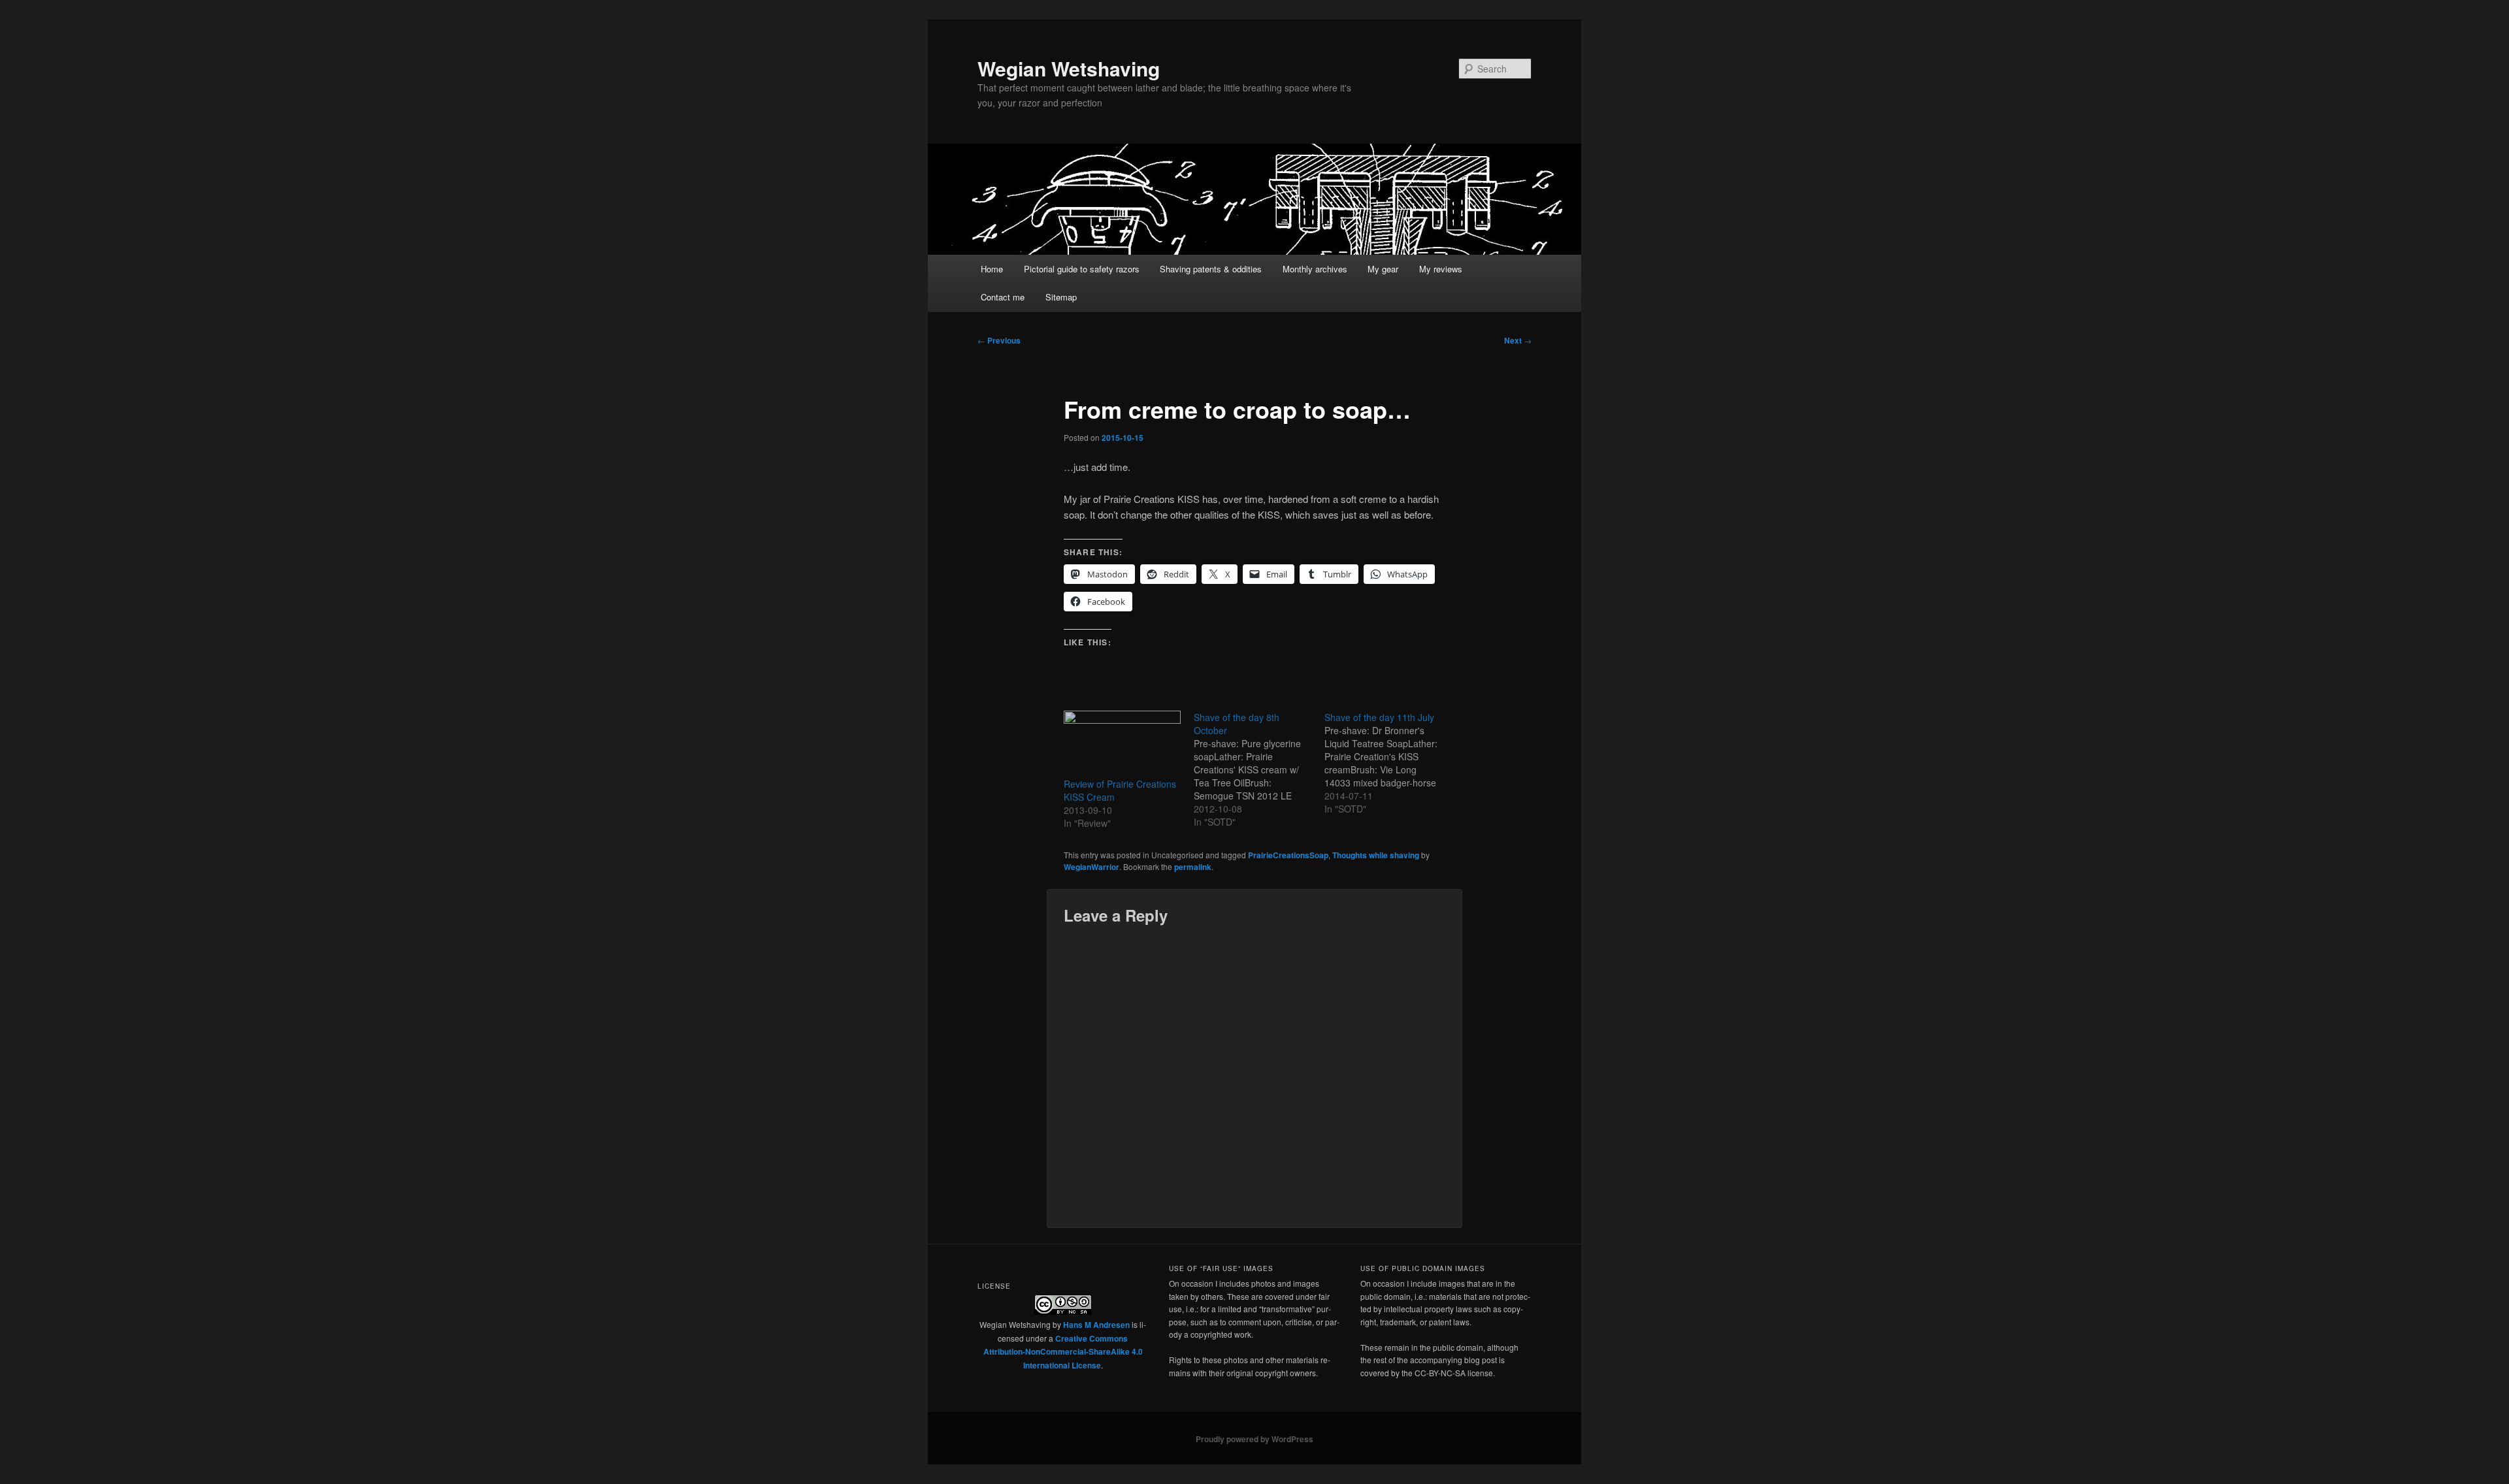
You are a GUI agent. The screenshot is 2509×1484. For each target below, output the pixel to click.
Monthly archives (1315, 269)
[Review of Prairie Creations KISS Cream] (1122, 744)
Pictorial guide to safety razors (1082, 269)
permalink (1193, 867)
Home (992, 269)
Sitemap (1061, 297)
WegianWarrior (1091, 867)
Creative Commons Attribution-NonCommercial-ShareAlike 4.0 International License (1063, 1352)
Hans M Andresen (1096, 1325)
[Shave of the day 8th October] (1259, 769)
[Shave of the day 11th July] (1389, 763)
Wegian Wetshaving (1069, 68)
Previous (999, 340)
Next (1518, 340)
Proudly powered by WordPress (1254, 1439)
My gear (1383, 269)
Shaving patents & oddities (1211, 269)
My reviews (1441, 269)
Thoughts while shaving (1376, 855)
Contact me (1003, 297)
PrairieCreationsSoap (1288, 855)
